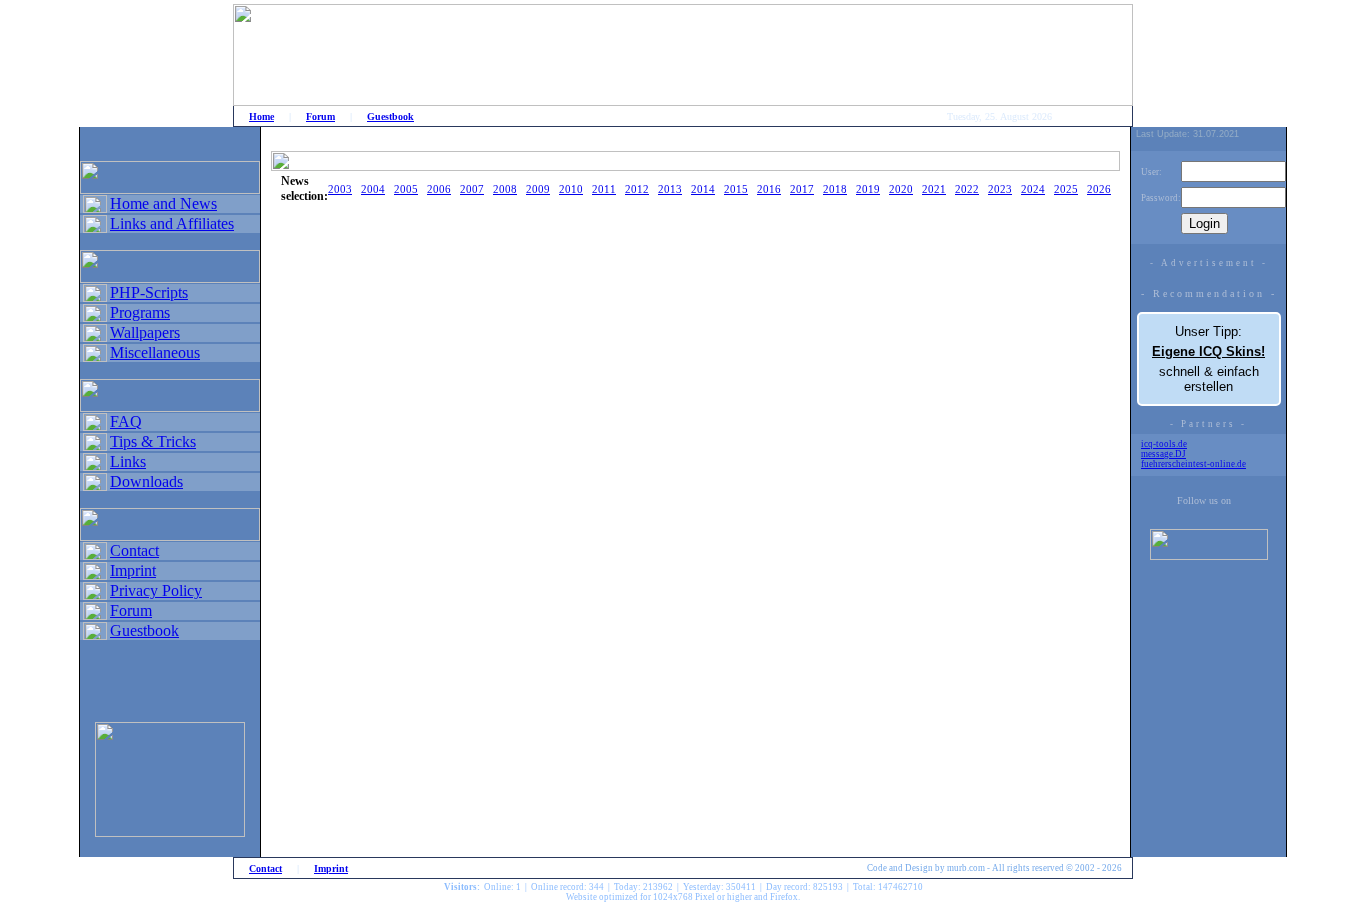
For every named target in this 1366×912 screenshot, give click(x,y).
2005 (406, 189)
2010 (571, 189)
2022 (967, 189)
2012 (637, 189)
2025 (1066, 189)
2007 (472, 189)
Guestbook (390, 116)
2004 (373, 189)
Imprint (133, 570)
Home (261, 116)
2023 (1000, 189)
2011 (604, 189)
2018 (835, 189)
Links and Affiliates (172, 223)
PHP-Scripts (149, 292)
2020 (901, 189)
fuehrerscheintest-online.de (1193, 464)
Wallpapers (145, 332)
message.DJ (1163, 454)
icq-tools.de (1164, 444)
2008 (505, 189)
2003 (340, 189)
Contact (134, 550)
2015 (736, 189)
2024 (1033, 189)
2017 (802, 189)
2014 (703, 189)
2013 (670, 189)
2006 (439, 189)
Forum (320, 116)
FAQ (126, 421)
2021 (934, 189)
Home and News (163, 203)
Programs (140, 312)
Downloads (146, 481)
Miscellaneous (155, 352)
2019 (868, 189)
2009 (538, 189)
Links (128, 461)
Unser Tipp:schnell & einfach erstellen (1208, 359)
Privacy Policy (156, 590)
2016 (769, 189)
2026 (1099, 189)
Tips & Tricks (153, 441)
